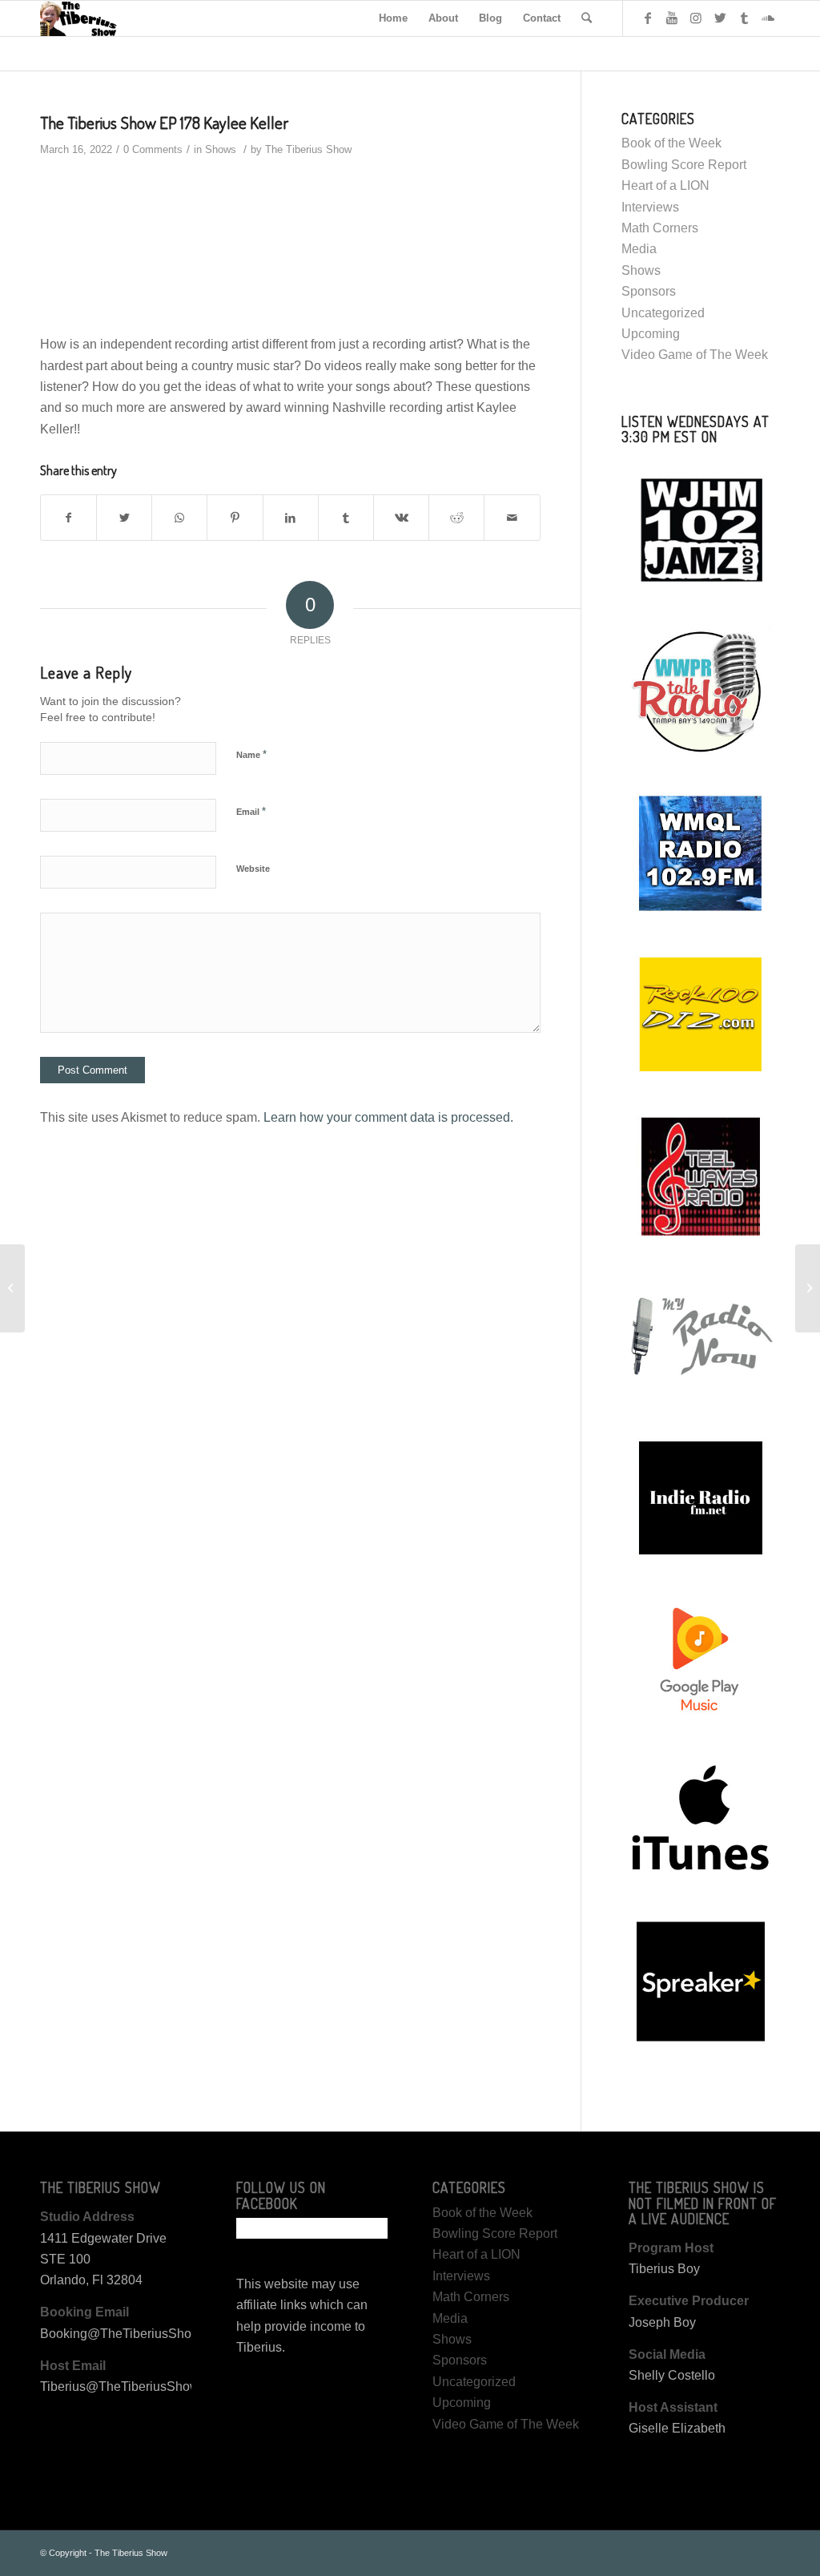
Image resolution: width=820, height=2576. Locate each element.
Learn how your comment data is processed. (388, 1117)
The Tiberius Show (308, 149)
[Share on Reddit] (456, 518)
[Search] (587, 18)
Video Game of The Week (695, 355)
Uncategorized (663, 313)
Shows (221, 149)
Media (639, 249)
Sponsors (649, 291)
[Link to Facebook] (648, 18)
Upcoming (651, 334)
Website (253, 869)
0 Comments (153, 149)
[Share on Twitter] (124, 518)
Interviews (650, 207)
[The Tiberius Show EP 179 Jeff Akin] (808, 1288)
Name (251, 754)
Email (251, 811)
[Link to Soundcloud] (768, 18)
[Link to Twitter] (720, 18)
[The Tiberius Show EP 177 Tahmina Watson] (12, 1288)
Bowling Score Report (684, 165)
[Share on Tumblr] (346, 518)
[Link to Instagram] (696, 18)
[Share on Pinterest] (235, 518)
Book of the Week (671, 143)
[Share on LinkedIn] (291, 518)
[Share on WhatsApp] (179, 518)
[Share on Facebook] (68, 518)
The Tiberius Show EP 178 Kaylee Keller (164, 122)
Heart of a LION (665, 185)
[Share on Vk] (401, 518)
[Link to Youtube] (672, 18)
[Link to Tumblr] (744, 18)
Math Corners (660, 228)
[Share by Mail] (512, 518)
